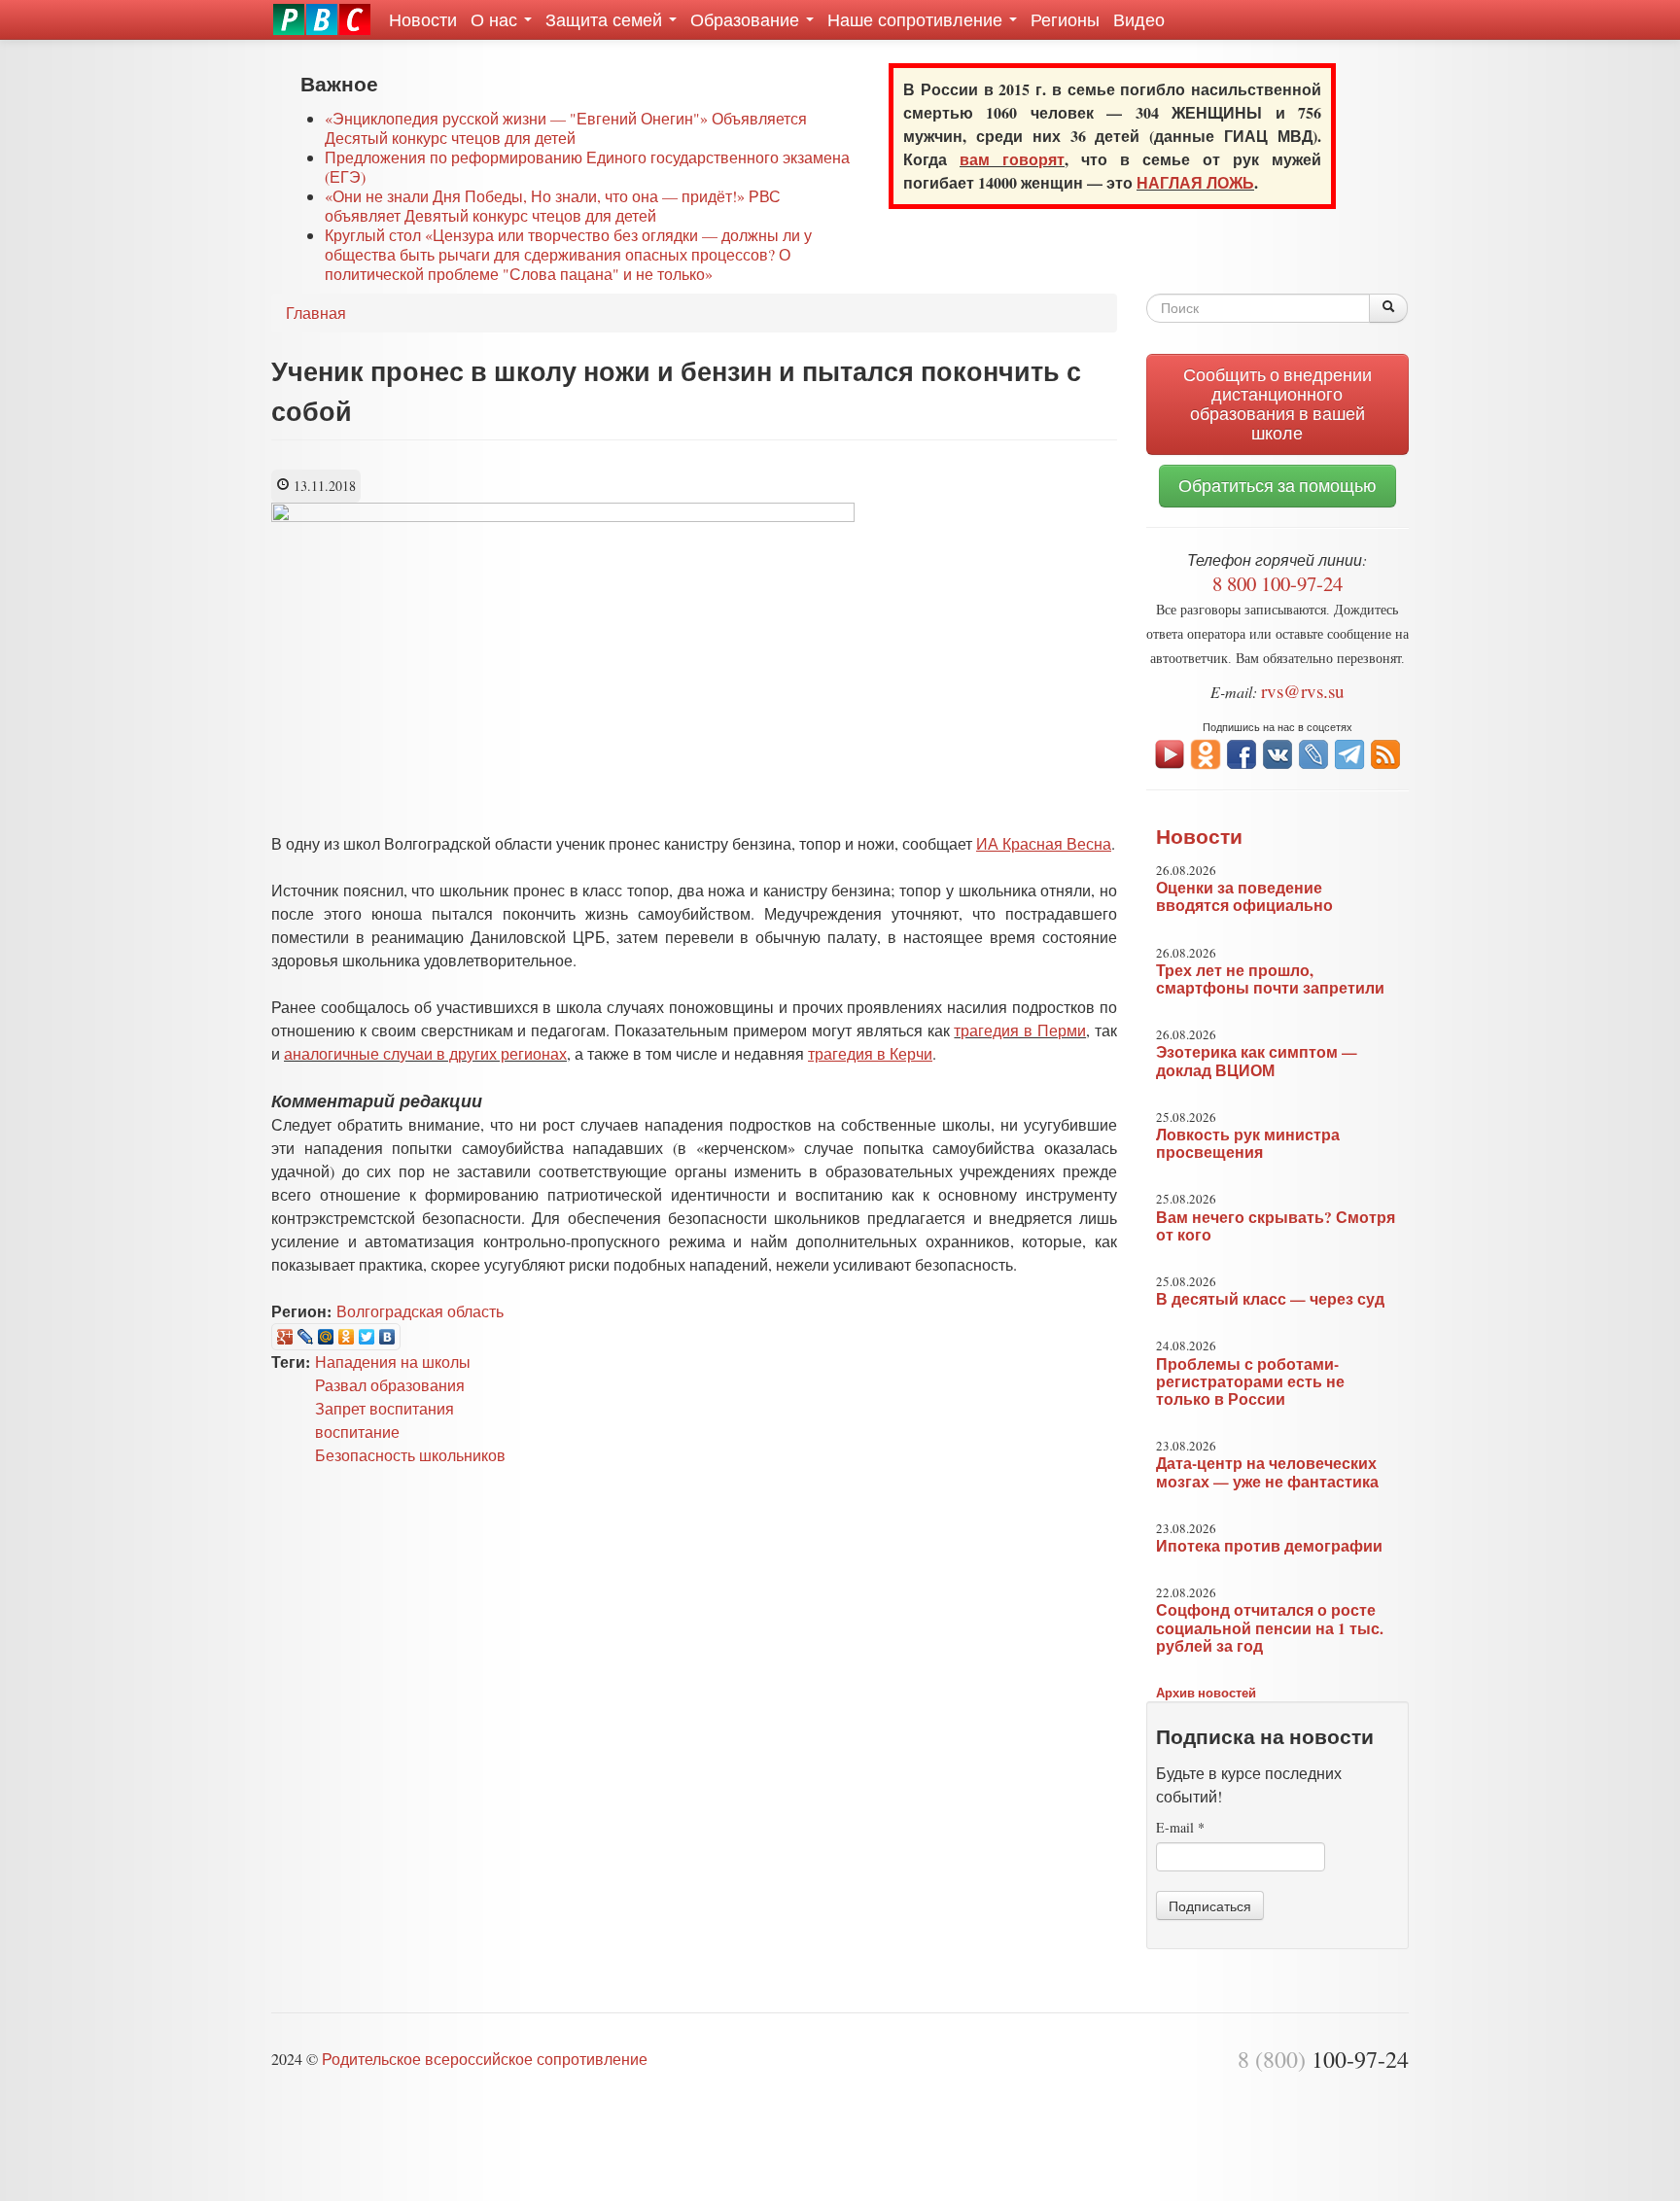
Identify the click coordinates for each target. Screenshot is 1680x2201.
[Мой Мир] (326, 1337)
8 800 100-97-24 (1277, 583)
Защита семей (606, 19)
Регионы (1065, 19)
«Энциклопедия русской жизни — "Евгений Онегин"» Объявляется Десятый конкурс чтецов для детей (566, 128)
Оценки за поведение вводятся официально (1244, 896)
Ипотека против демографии (1269, 1546)
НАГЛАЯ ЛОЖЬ (1195, 182)
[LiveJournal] (306, 1337)
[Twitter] (367, 1337)
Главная (316, 313)
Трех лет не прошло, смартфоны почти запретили (1270, 979)
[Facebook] (1242, 752)
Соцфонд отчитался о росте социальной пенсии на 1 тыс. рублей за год (1270, 1627)
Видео (1139, 19)
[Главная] (322, 19)
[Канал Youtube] (1170, 752)
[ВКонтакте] (387, 1337)
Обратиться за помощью (1277, 486)
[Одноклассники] (347, 1337)
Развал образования (390, 1385)
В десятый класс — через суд (1270, 1299)
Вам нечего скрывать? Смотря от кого (1276, 1226)
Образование (747, 19)
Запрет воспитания (385, 1408)
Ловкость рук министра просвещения (1248, 1143)
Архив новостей (1206, 1692)
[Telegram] (1349, 752)
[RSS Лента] (1385, 752)
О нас (496, 19)
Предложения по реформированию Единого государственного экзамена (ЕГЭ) (587, 167)
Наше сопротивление (917, 19)
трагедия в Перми (1020, 1030)
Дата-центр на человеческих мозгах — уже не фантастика (1267, 1472)
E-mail (1180, 1827)
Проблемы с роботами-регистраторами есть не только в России (1250, 1381)
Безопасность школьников (410, 1455)
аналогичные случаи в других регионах (425, 1053)
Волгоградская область (420, 1311)
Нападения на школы (393, 1362)
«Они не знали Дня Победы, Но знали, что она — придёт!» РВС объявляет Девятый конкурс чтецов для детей (553, 206)
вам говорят (1012, 159)
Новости (423, 19)
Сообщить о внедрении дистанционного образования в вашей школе (1277, 404)
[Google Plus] (285, 1337)
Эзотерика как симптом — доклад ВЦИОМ (1257, 1061)
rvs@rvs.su (1303, 691)
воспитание (357, 1432)
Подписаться (1210, 1905)
